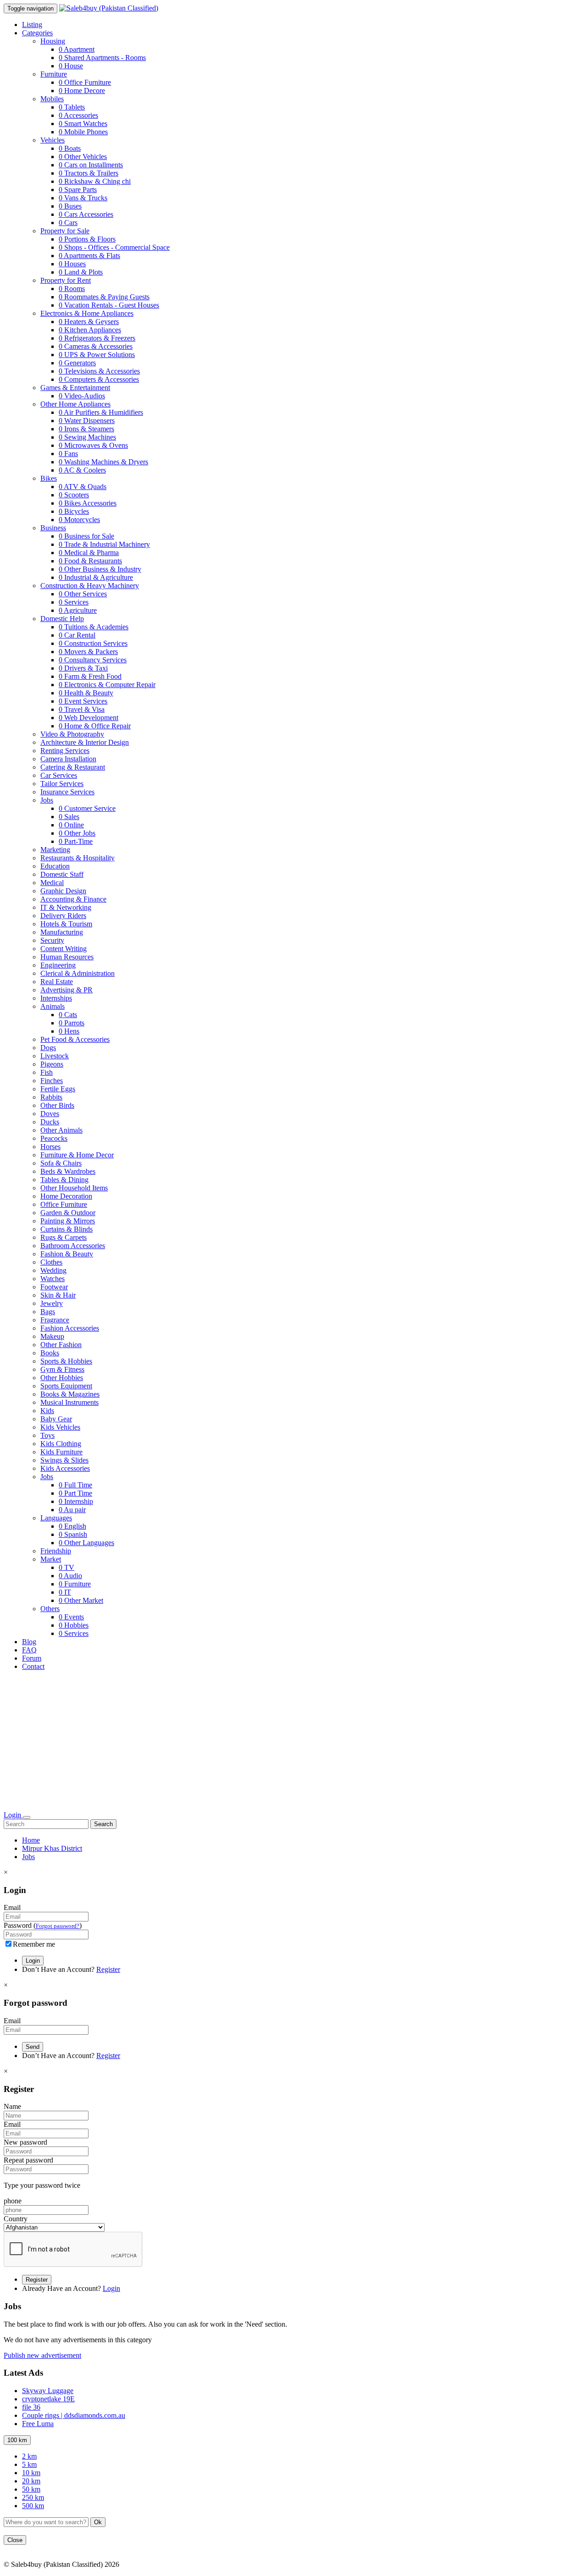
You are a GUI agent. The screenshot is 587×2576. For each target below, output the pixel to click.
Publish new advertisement (42, 2355)
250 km (33, 2497)
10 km (31, 2473)
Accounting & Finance (73, 899)
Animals (53, 1006)
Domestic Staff (62, 874)
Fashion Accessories (70, 1328)
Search (103, 1824)
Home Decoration (66, 1196)
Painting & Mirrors (68, 1221)
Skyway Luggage (48, 2391)
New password (25, 2142)
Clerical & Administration (78, 973)
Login (13, 1815)
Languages (56, 1518)
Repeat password (28, 2160)
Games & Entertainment (75, 388)
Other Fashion (61, 1345)
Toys (47, 1435)
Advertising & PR (66, 990)
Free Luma (38, 2424)
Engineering (58, 965)
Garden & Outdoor (68, 1213)
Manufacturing (62, 932)
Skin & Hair (58, 1295)
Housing (53, 41)
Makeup (52, 1336)
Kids (47, 1411)
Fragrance (55, 1320)
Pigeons (52, 1064)
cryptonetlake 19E (48, 2399)
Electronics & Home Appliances (87, 313)
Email (12, 1907)
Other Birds (57, 1105)
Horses (50, 1147)
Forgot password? (58, 1926)
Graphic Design (63, 891)
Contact (33, 1666)
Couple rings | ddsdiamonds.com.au (74, 2415)
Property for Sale (65, 231)
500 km (33, 2506)
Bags (48, 1312)
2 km (29, 2456)
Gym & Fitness (62, 1369)
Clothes (51, 1262)
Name (12, 2106)
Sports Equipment (66, 1386)
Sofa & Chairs (61, 1163)
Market (51, 1559)
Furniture (54, 74)
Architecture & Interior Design (85, 742)
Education (55, 866)
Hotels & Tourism (66, 924)
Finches (52, 1081)
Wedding (53, 1270)
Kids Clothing (61, 1444)
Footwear (54, 1287)
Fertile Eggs (58, 1089)
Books (50, 1353)
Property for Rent (66, 280)
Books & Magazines (70, 1394)
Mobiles (52, 99)
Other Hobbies (62, 1378)
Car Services (59, 775)
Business (53, 528)
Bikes (49, 478)
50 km (31, 2489)
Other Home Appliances (75, 404)
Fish (47, 1072)
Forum (32, 1658)
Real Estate (57, 982)
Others (50, 1609)
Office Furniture (64, 1204)
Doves (50, 1114)
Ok (98, 2522)
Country (16, 2219)
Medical (52, 883)
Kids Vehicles (60, 1427)
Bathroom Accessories (73, 1246)
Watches (53, 1279)
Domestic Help (62, 619)
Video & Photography (72, 734)
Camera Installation (68, 759)
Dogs (48, 1048)
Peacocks (54, 1138)
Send (33, 2047)
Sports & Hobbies (66, 1361)
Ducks (50, 1122)
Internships (56, 998)
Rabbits (51, 1097)
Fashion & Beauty (67, 1254)
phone (13, 2201)
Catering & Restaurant (73, 767)
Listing (32, 25)
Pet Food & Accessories (75, 1039)
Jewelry (52, 1303)
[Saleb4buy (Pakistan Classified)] (109, 8)
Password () (43, 1925)
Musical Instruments (69, 1402)
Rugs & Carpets (64, 1237)
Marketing (55, 850)
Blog (29, 1642)
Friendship (56, 1551)
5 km (29, 2464)
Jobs (47, 800)
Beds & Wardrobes (68, 1171)
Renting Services (65, 751)
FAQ (29, 1650)
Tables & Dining (64, 1180)
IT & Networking (66, 907)
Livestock (55, 1056)
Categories (37, 33)
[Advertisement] (293, 1742)
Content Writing (64, 949)
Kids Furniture (61, 1452)
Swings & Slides (64, 1460)
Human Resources (67, 957)
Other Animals (61, 1130)
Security (52, 940)
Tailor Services (62, 784)
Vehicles (53, 140)
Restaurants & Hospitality (78, 858)
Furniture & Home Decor (77, 1155)
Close (15, 2540)
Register (108, 1969)
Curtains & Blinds (66, 1229)
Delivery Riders (63, 916)
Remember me (34, 1944)
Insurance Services (67, 792)
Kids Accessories (65, 1468)
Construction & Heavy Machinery (90, 586)
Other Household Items (74, 1188)
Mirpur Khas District (52, 1848)
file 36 (31, 2407)
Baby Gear (56, 1419)
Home (31, 1840)
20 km (31, 2481)
